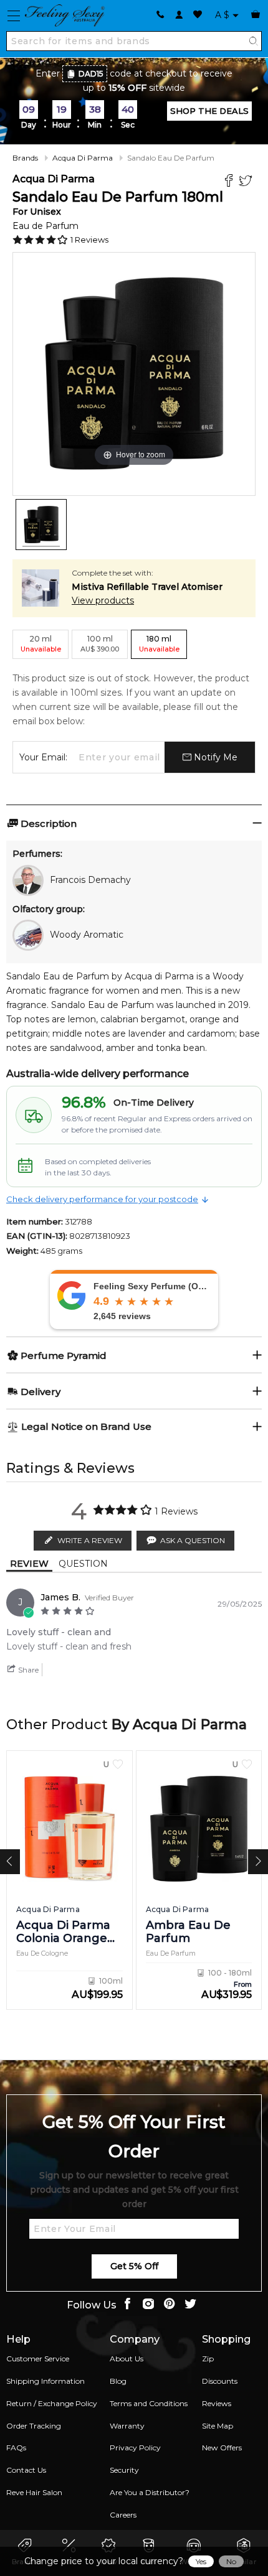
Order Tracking (34, 2426)
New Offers (222, 2448)
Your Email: (43, 757)
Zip (208, 2359)
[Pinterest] (170, 2305)
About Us (127, 2359)
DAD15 (91, 74)
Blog (118, 2381)
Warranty (127, 2426)
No (231, 2561)
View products (103, 600)
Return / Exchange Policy (52, 2403)
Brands (25, 158)
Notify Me (214, 757)
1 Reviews (89, 240)
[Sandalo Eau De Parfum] (41, 525)
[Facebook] (230, 182)
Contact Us (26, 2470)
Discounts (220, 2381)
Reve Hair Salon (34, 2492)
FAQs (16, 2448)
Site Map (218, 2426)
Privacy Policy (135, 2448)
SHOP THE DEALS (209, 111)
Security (124, 2470)
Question (83, 1564)
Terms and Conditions (149, 2403)
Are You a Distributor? (150, 2492)
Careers (123, 2515)
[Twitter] (247, 182)
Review (29, 1564)
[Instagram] (148, 2305)
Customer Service (38, 2359)
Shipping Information (45, 2381)
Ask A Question (193, 1540)
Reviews (217, 2403)
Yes (201, 2561)
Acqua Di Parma (83, 158)
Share (27, 1670)
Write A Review (90, 1540)
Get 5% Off (134, 2266)
